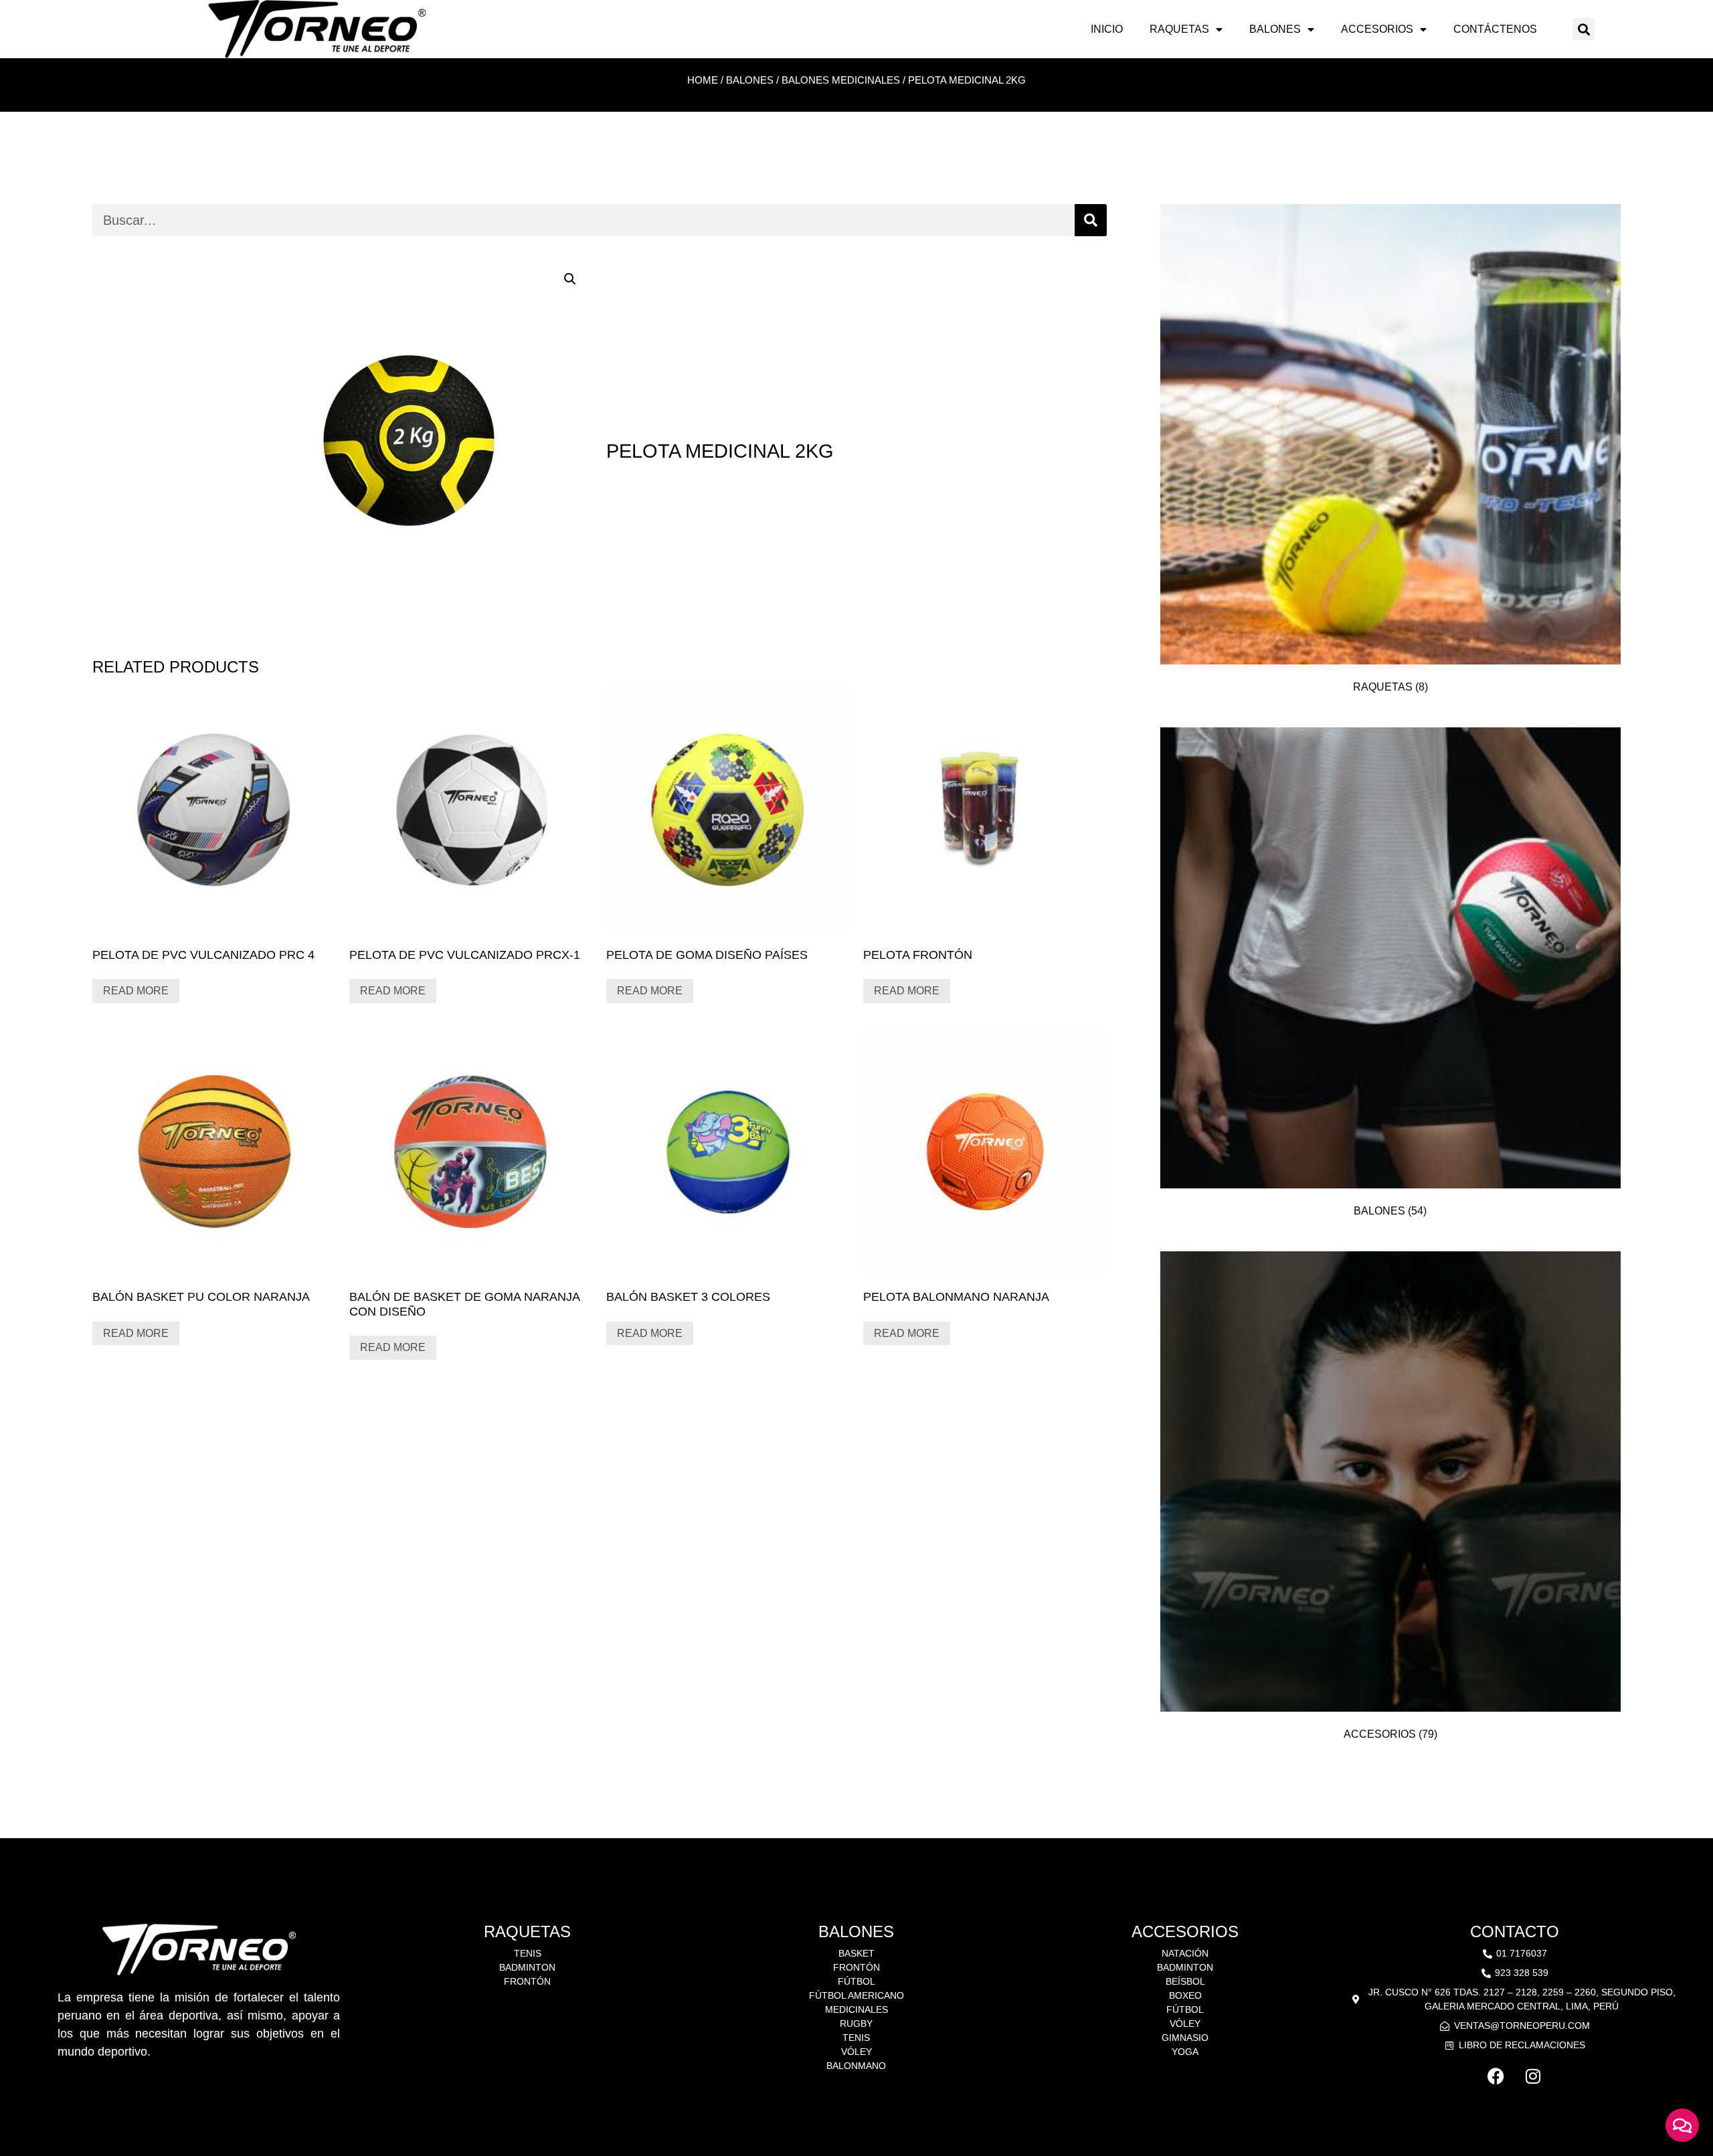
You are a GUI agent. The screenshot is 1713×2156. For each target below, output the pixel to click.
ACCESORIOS (1377, 29)
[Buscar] (1091, 220)
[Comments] (1682, 2125)
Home (703, 80)
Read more (136, 991)
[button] (1584, 29)
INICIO (1107, 29)
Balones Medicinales (841, 80)
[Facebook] (1496, 2076)
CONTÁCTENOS (1495, 29)
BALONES (1275, 29)
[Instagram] (1533, 2076)
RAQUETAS (1179, 29)
